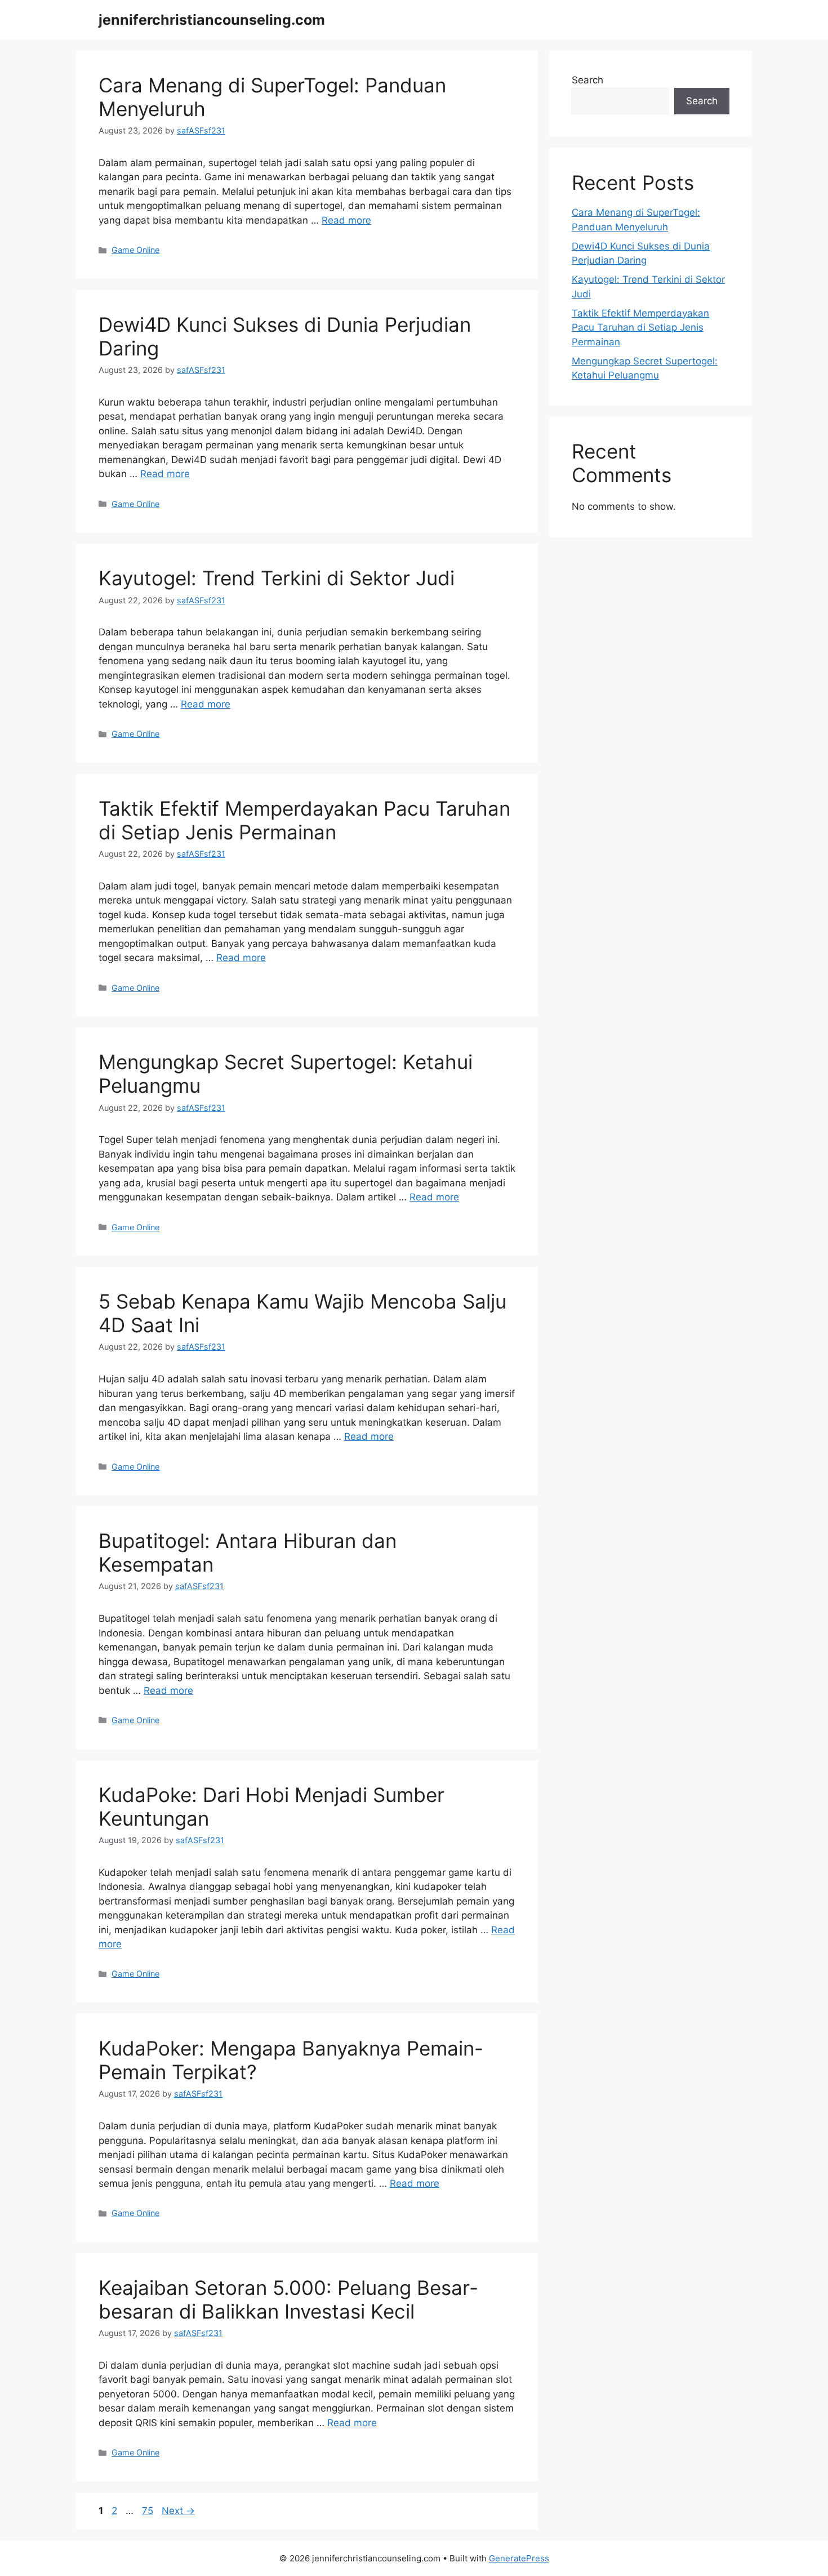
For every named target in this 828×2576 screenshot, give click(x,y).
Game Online (135, 250)
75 (149, 2511)
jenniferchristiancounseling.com (212, 20)
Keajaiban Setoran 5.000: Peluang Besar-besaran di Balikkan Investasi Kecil (288, 2299)
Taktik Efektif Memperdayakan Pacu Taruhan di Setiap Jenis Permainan (304, 820)
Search (587, 80)
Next (178, 2511)
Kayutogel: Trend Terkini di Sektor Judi (277, 578)
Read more (346, 220)
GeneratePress (519, 2558)
